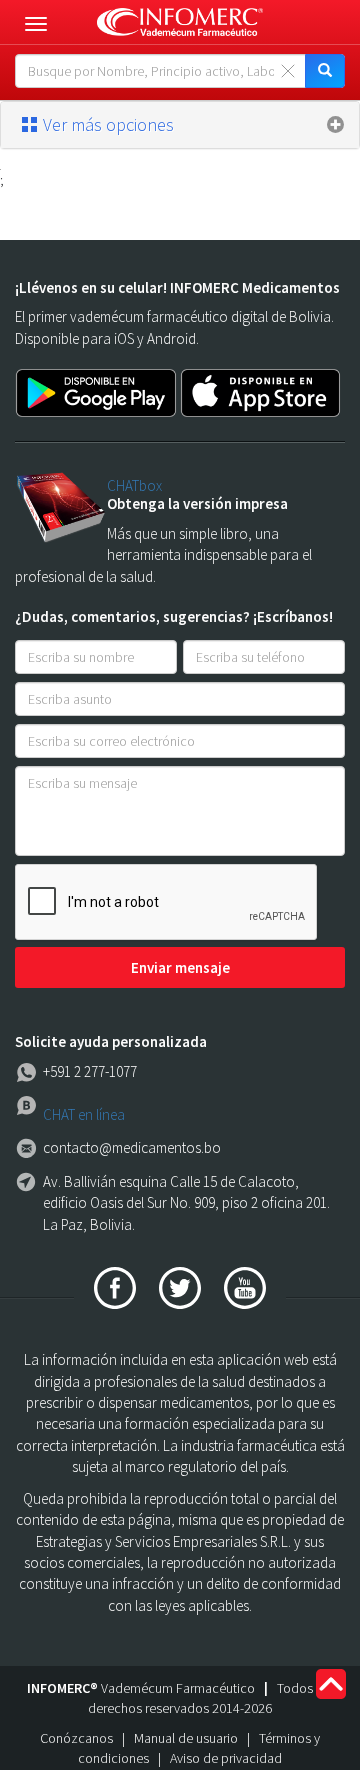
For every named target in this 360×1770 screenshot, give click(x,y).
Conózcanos (76, 1738)
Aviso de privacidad (226, 1758)
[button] (180, 125)
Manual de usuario (186, 1738)
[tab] (180, 125)
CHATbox (134, 485)
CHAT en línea (84, 1114)
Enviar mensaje (180, 967)
